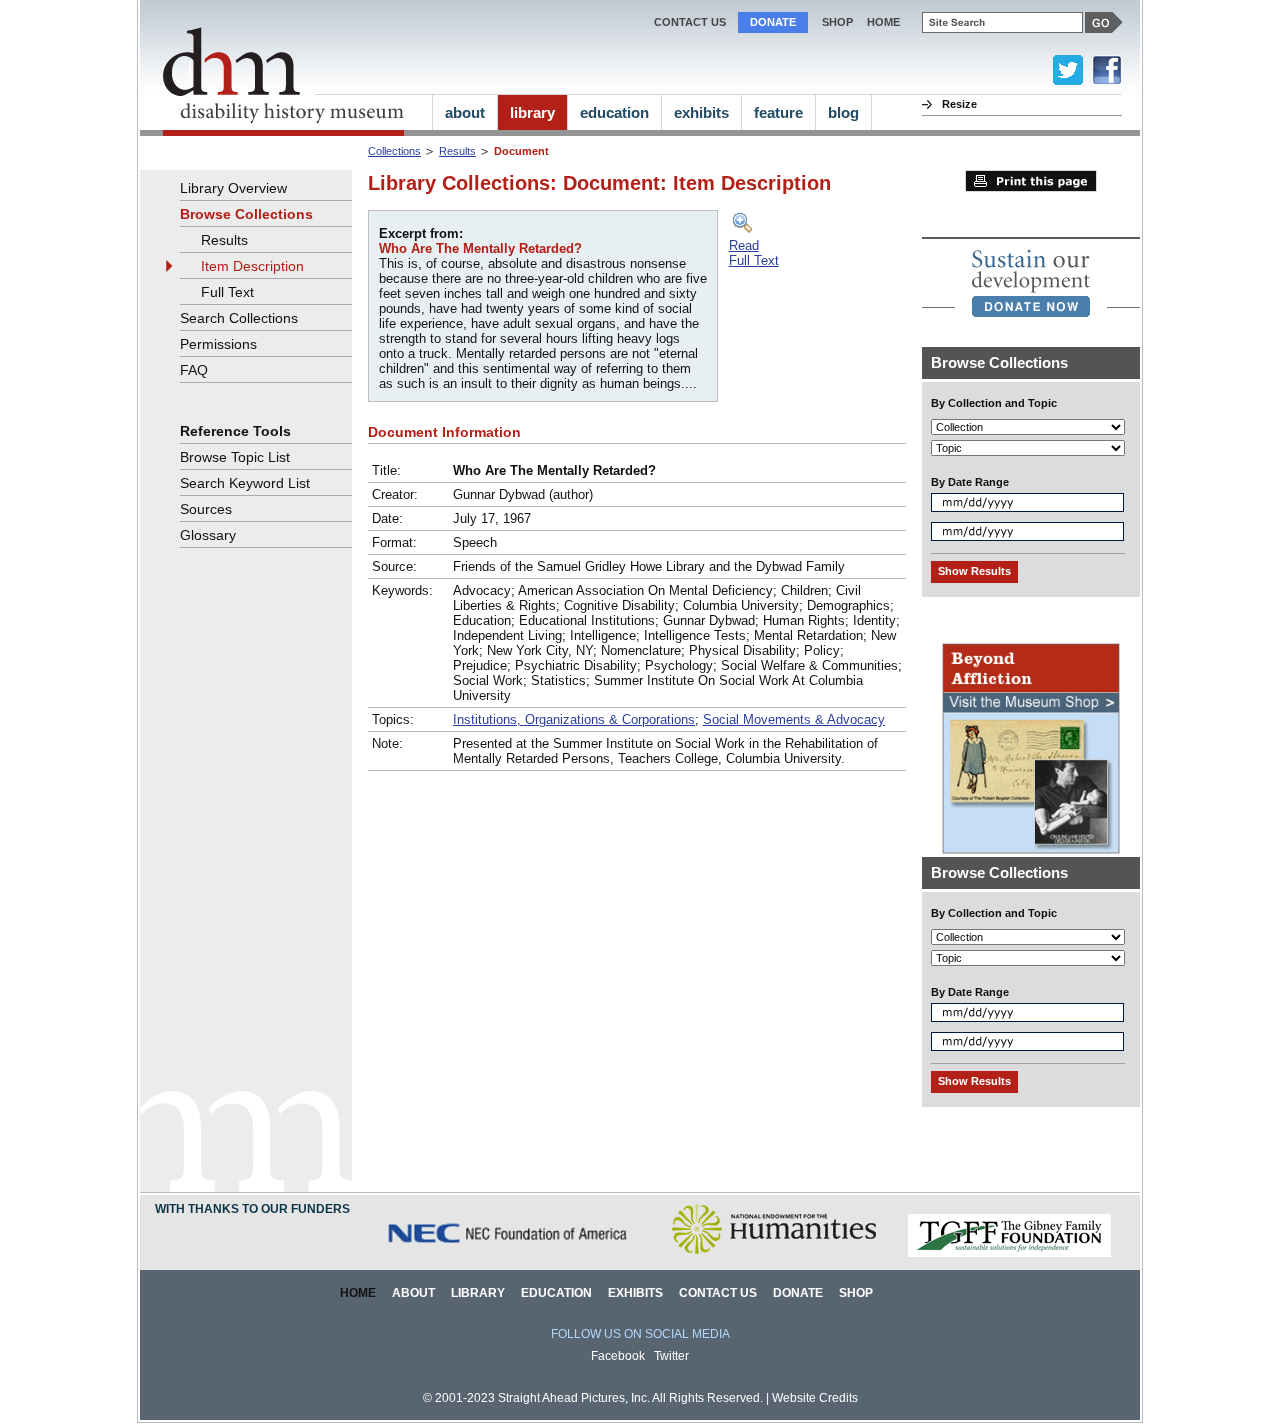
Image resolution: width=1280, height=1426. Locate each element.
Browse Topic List (235, 457)
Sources (206, 509)
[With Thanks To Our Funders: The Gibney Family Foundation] (1009, 1253)
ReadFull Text (754, 253)
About (413, 1293)
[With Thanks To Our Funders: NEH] (773, 1253)
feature (778, 112)
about (465, 112)
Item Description (252, 266)
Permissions (218, 344)
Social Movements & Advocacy (794, 719)
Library (478, 1293)
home (883, 22)
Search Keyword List (245, 483)
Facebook (618, 1356)
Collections (394, 151)
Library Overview (233, 188)
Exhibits (635, 1293)
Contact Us (690, 22)
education (614, 112)
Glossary (208, 535)
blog (843, 112)
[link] (1031, 283)
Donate (773, 22)
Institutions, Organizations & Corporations (574, 719)
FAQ (194, 370)
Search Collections (239, 318)
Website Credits (815, 1398)
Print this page (1031, 181)
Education (556, 1293)
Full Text (227, 292)
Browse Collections (246, 214)
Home (358, 1293)
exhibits (701, 112)
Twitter (671, 1356)
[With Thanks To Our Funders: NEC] (509, 1253)
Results (457, 151)
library (532, 112)
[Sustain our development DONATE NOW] (1031, 283)
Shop (837, 22)
